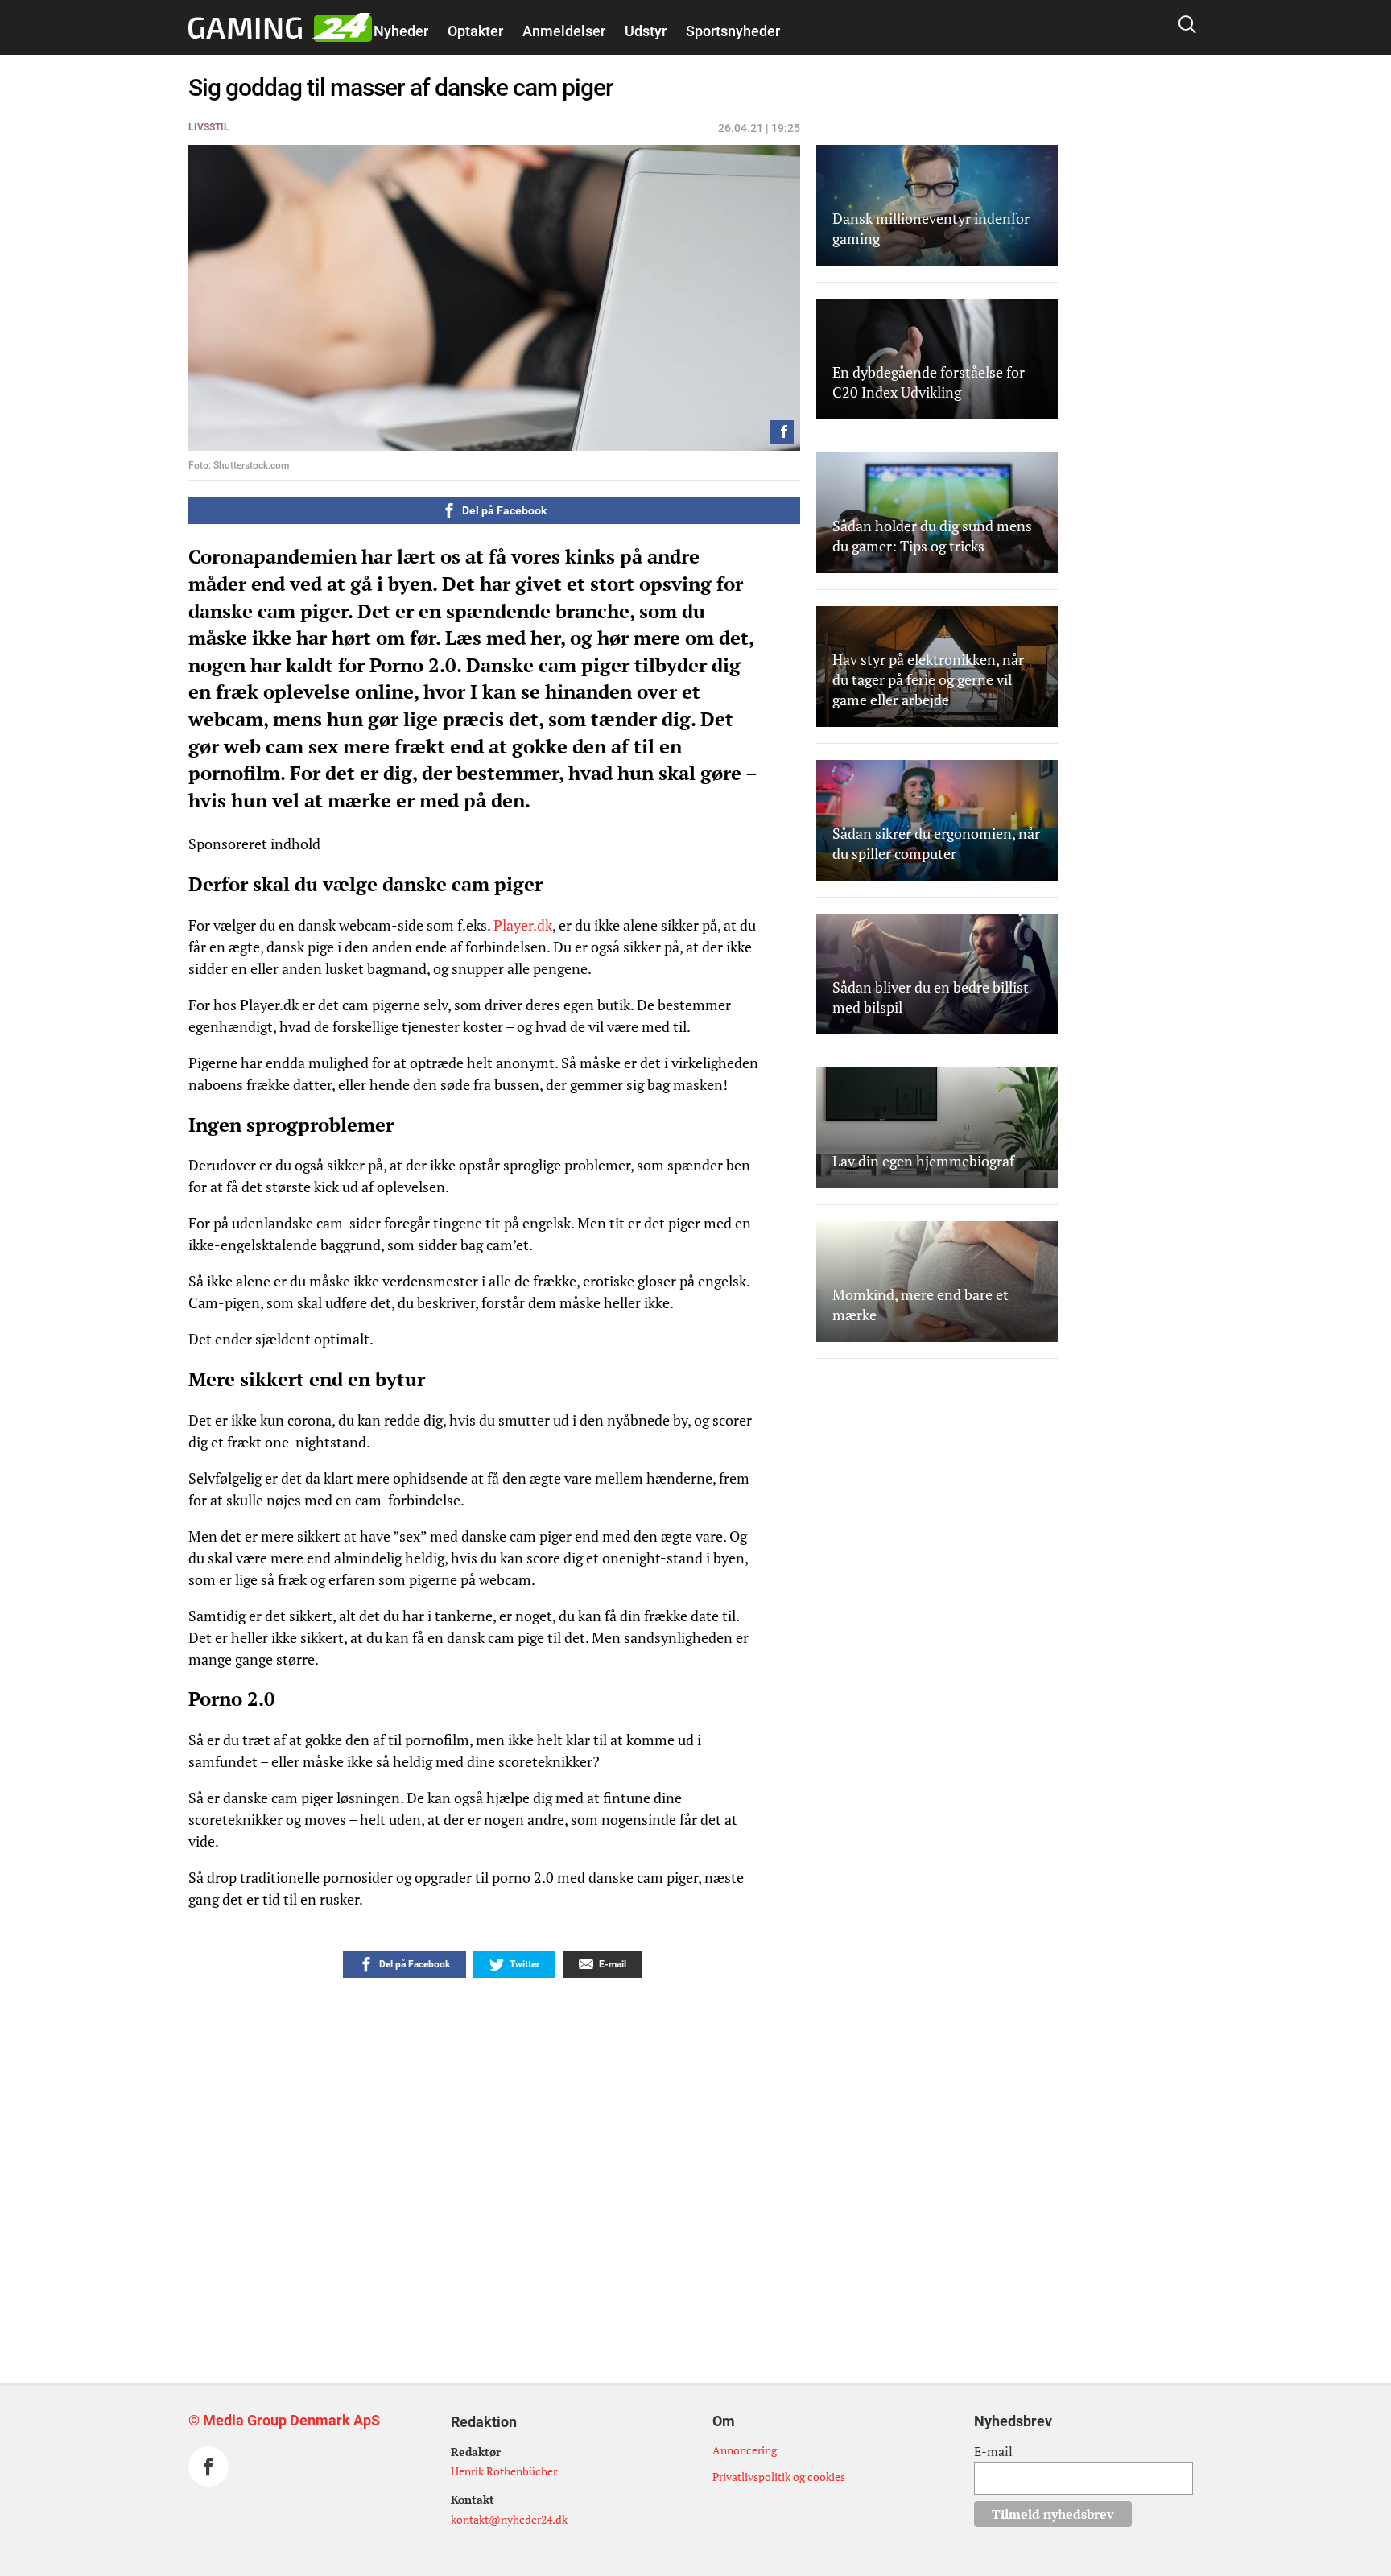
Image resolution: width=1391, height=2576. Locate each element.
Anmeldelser (564, 31)
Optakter (475, 31)
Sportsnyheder (733, 31)
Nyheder (401, 31)
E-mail (993, 2451)
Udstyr (646, 31)
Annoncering (745, 2450)
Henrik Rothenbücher (504, 2471)
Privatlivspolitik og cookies (779, 2477)
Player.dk (523, 925)
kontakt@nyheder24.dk (509, 2519)
